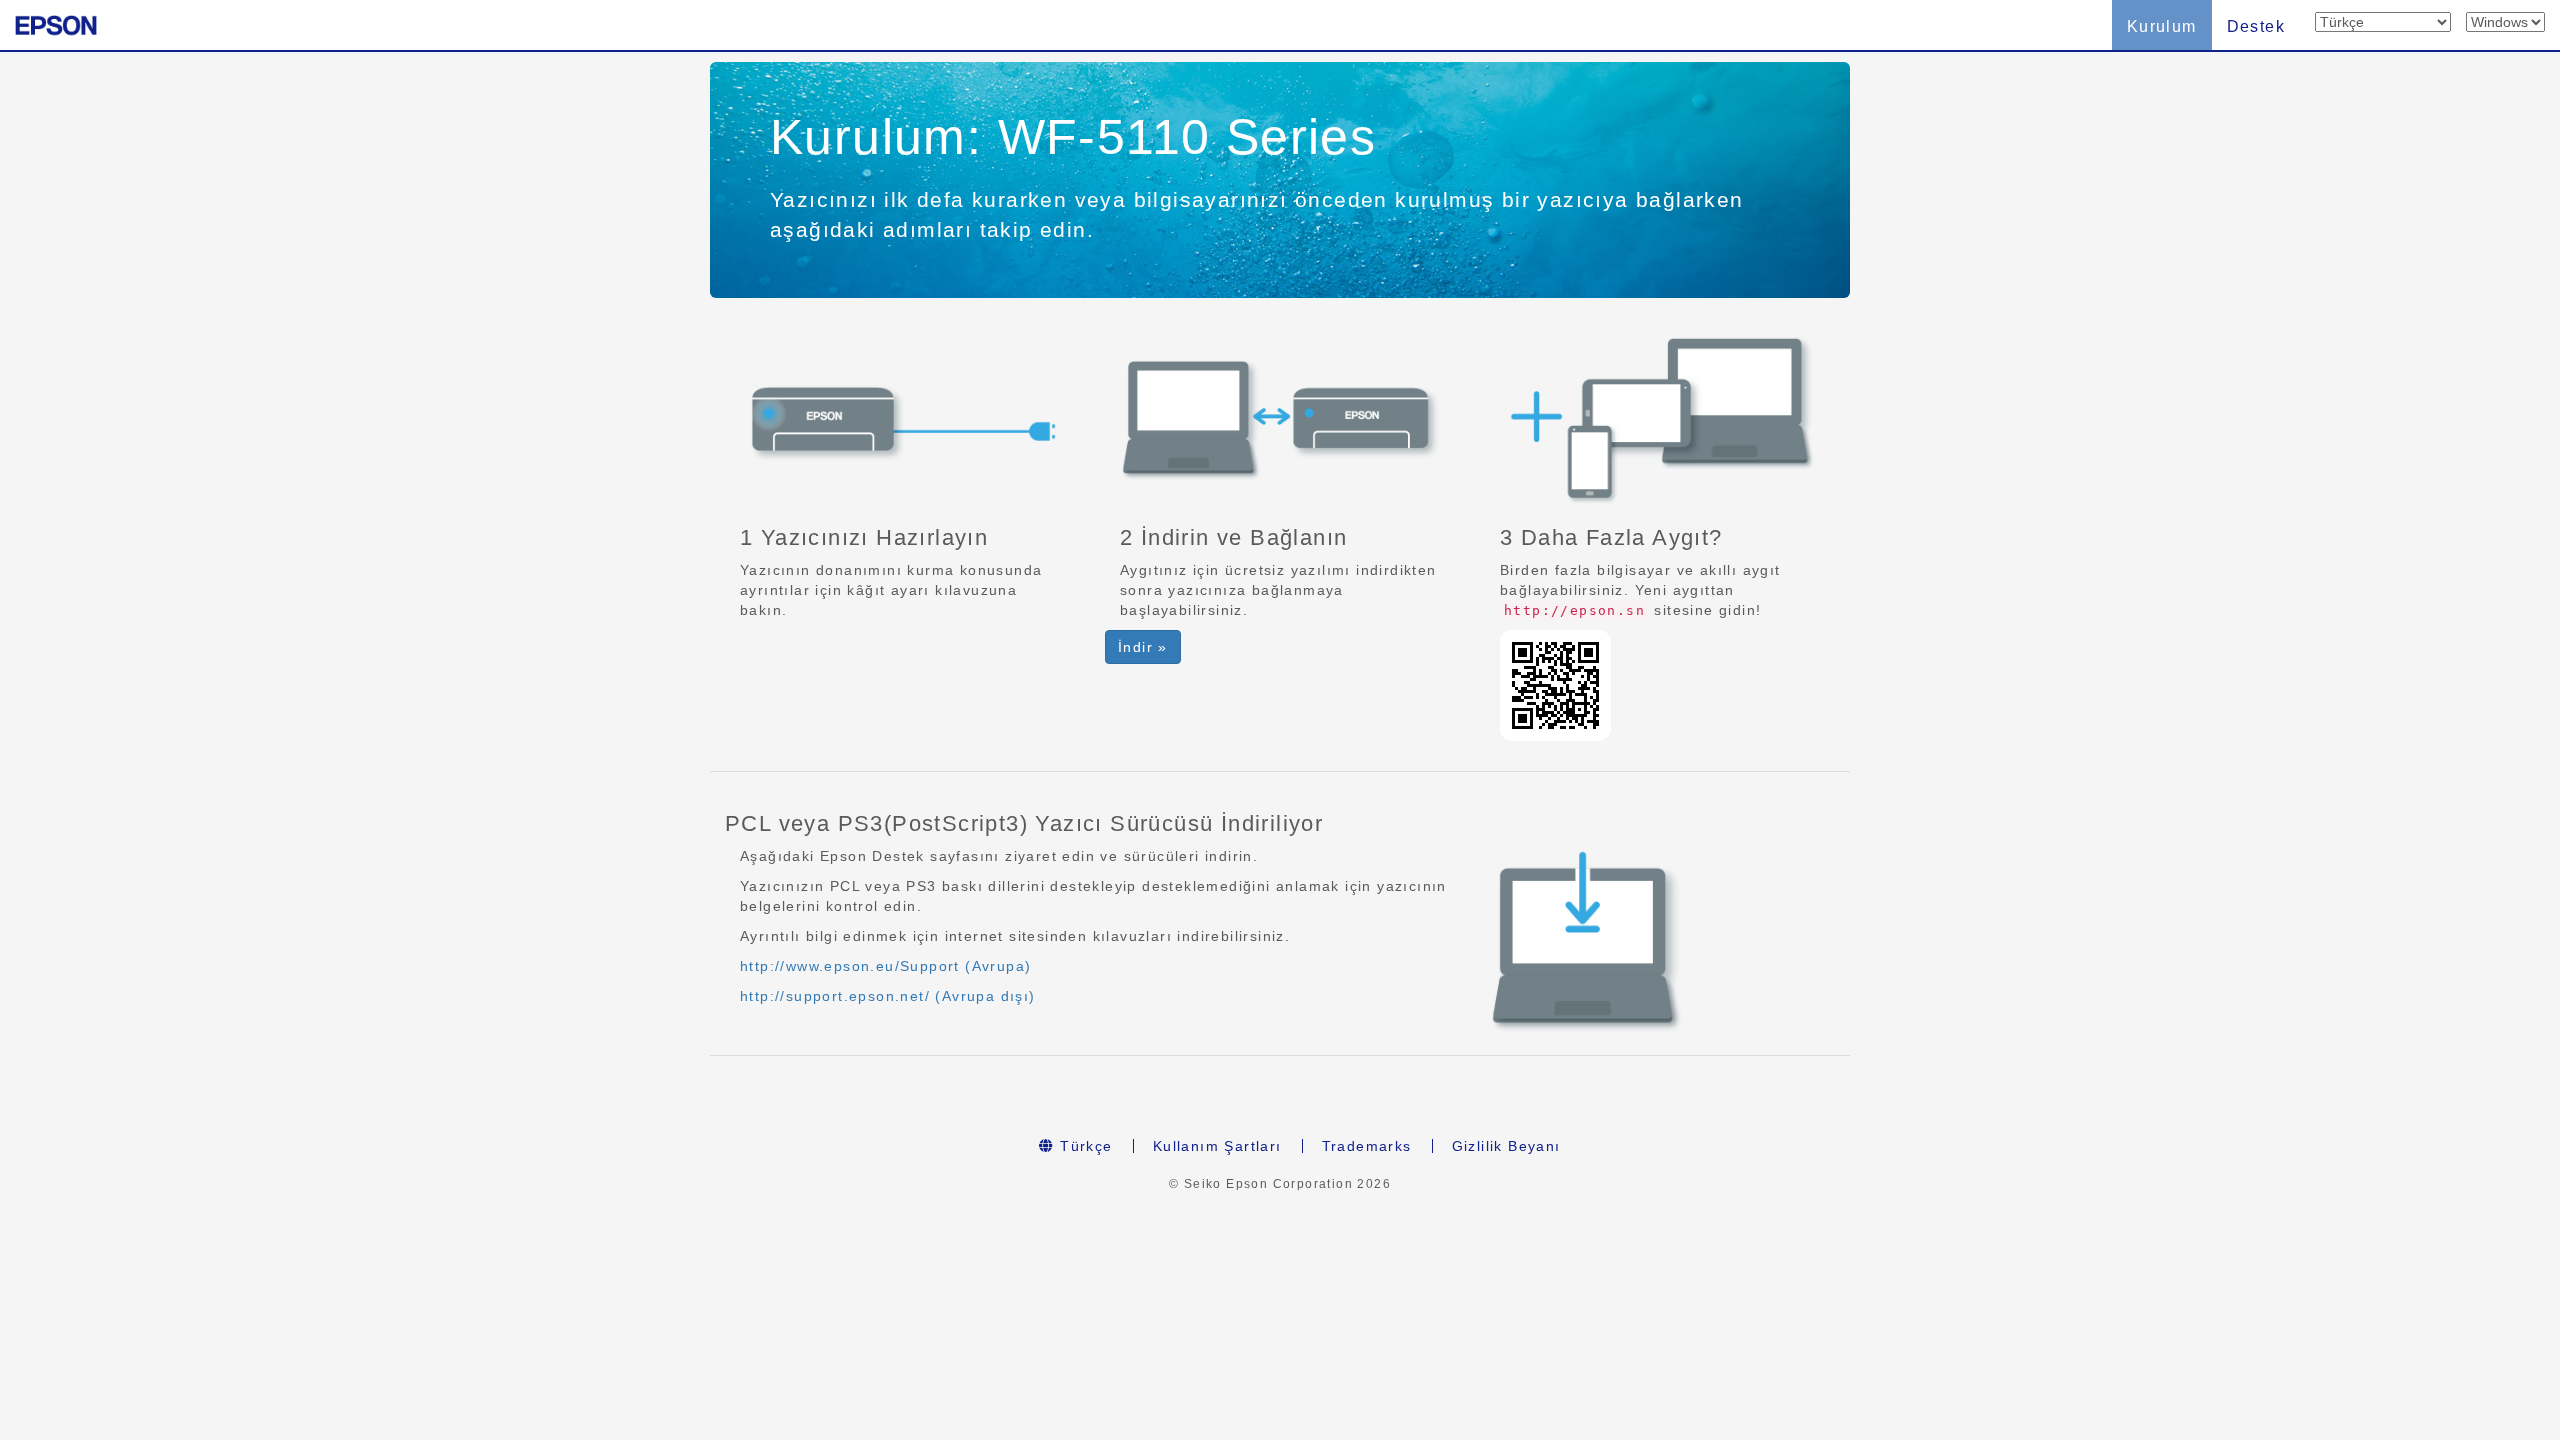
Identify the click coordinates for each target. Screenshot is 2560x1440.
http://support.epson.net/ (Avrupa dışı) (888, 996)
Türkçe (1084, 1146)
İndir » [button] (1143, 647)
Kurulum (2162, 26)
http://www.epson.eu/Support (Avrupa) (885, 966)
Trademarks (1367, 1146)
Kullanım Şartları (1217, 1146)
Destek (2256, 26)
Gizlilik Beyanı (1506, 1146)
